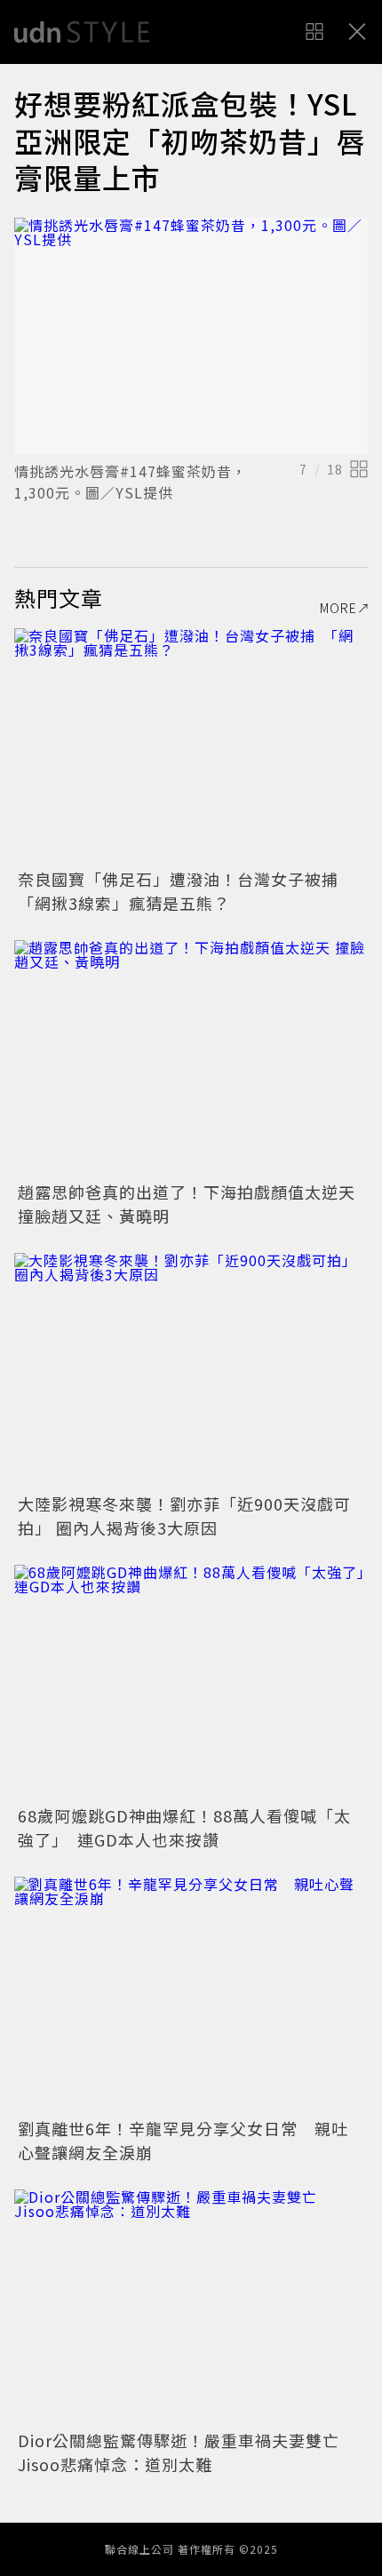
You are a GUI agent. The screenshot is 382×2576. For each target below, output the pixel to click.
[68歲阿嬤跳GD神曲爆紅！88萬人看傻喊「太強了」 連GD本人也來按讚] (191, 1683)
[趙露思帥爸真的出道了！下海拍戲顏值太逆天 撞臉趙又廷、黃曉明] (191, 1058)
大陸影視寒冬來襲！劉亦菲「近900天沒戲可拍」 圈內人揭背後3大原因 (184, 1515)
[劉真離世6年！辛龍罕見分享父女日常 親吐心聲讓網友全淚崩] (191, 1994)
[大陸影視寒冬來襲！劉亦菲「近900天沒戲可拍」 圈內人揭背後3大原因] (191, 1371)
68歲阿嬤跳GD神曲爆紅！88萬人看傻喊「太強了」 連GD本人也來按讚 (184, 1827)
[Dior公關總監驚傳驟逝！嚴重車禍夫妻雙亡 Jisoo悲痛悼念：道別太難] (191, 2307)
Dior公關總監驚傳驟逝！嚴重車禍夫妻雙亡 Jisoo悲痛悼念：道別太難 (187, 2452)
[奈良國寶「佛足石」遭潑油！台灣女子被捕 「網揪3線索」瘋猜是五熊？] (191, 746)
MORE (338, 608)
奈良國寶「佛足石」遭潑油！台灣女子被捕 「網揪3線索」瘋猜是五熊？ (187, 891)
